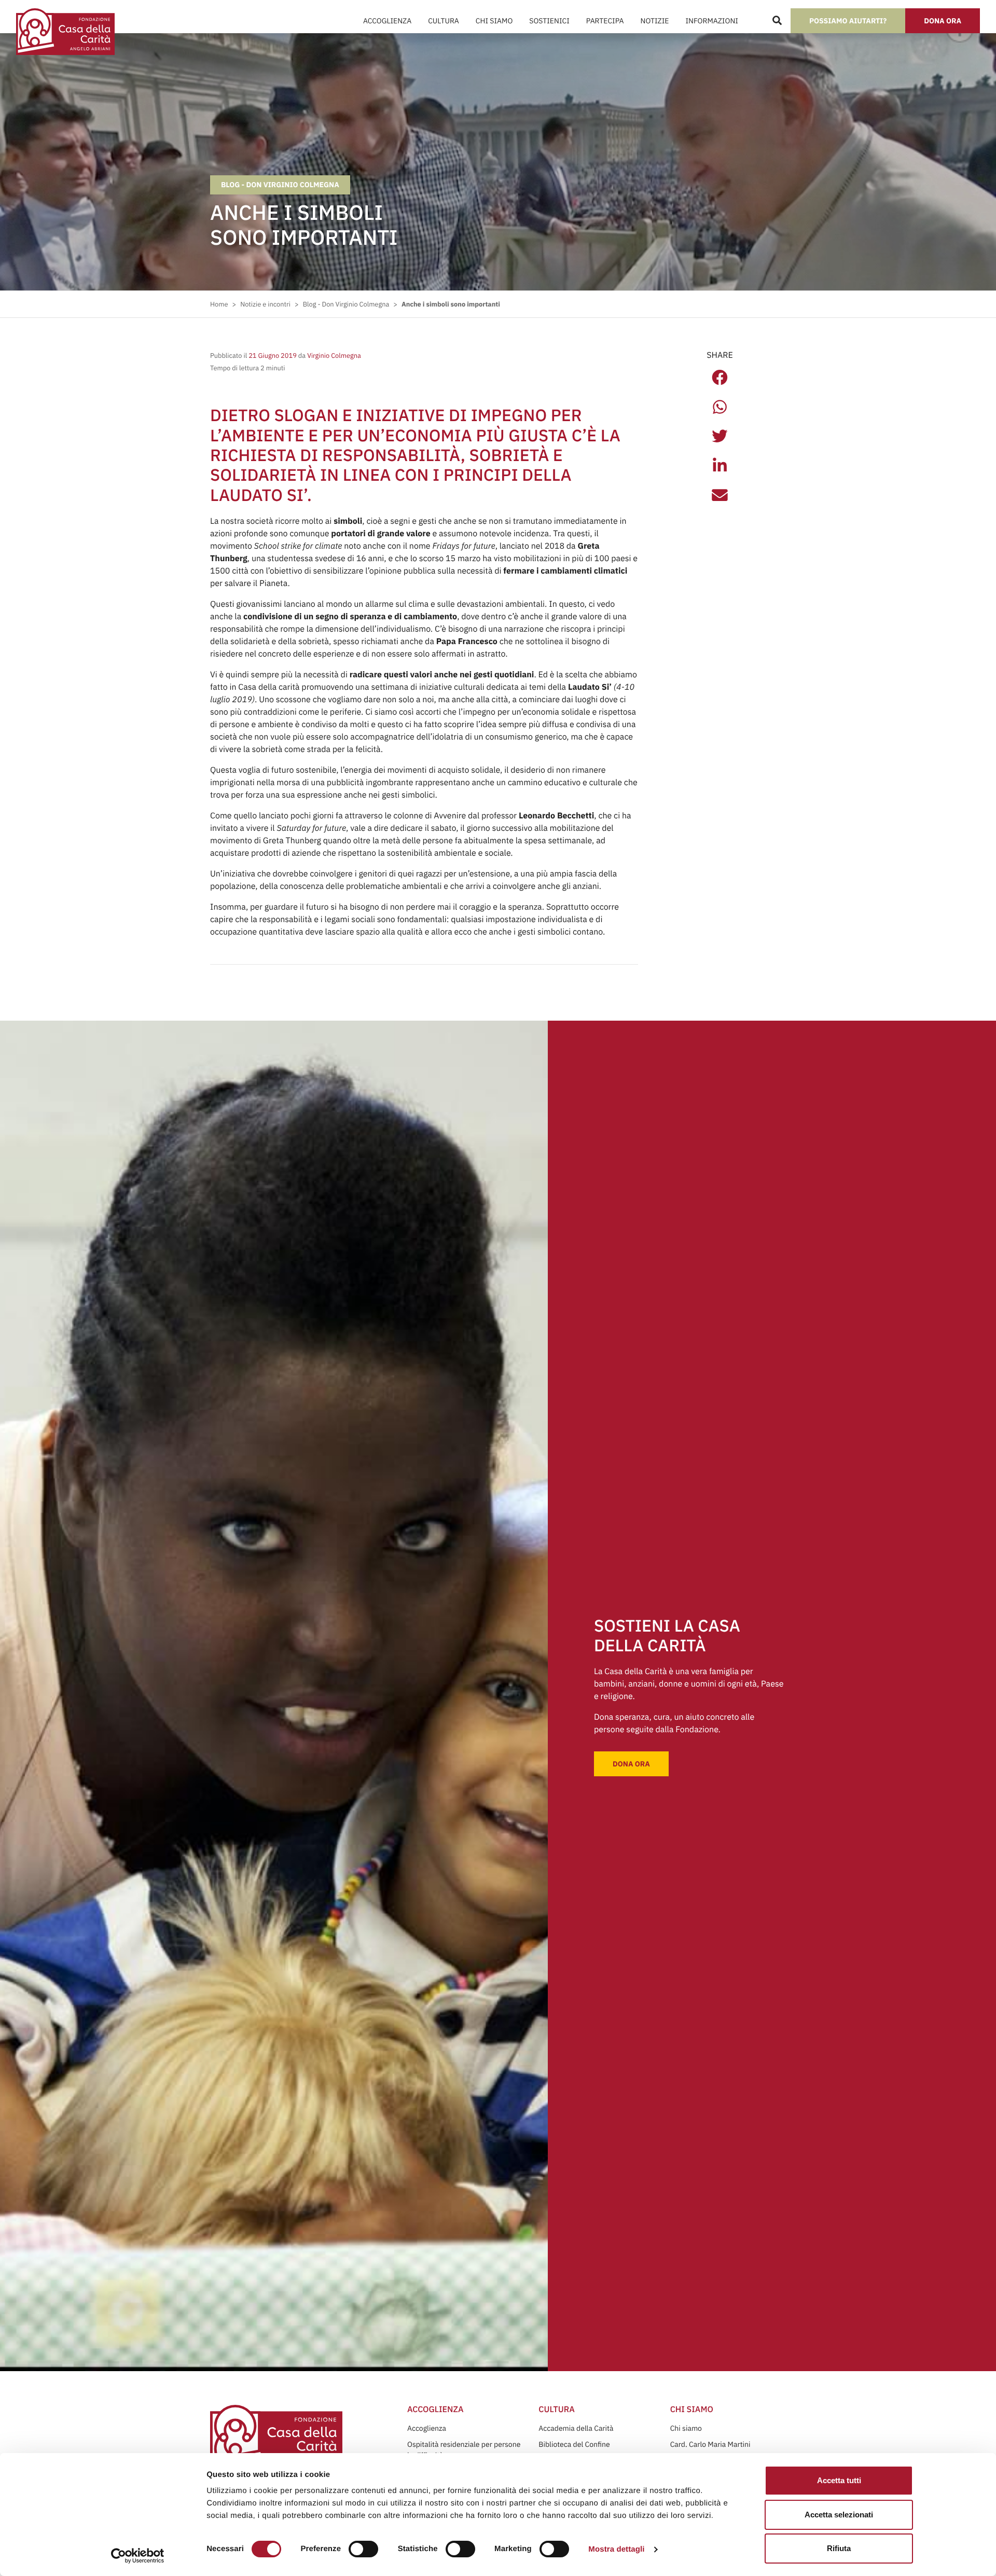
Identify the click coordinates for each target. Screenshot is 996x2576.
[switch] (363, 2549)
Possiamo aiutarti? (848, 21)
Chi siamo (686, 2428)
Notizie (655, 21)
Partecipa (605, 21)
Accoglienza (387, 21)
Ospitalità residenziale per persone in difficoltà (464, 2450)
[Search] (777, 21)
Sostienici (549, 21)
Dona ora (943, 21)
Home (219, 304)
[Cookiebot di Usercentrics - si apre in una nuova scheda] (138, 2556)
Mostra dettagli (616, 2549)
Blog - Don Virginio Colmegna (280, 185)
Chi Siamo (494, 21)
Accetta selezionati (839, 2515)
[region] (478, 2496)
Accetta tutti (839, 2480)
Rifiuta (839, 2548)
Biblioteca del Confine (574, 2444)
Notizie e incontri (265, 304)
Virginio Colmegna (333, 356)
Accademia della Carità (576, 2428)
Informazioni (711, 21)
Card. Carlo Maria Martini (710, 2444)
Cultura (444, 21)
